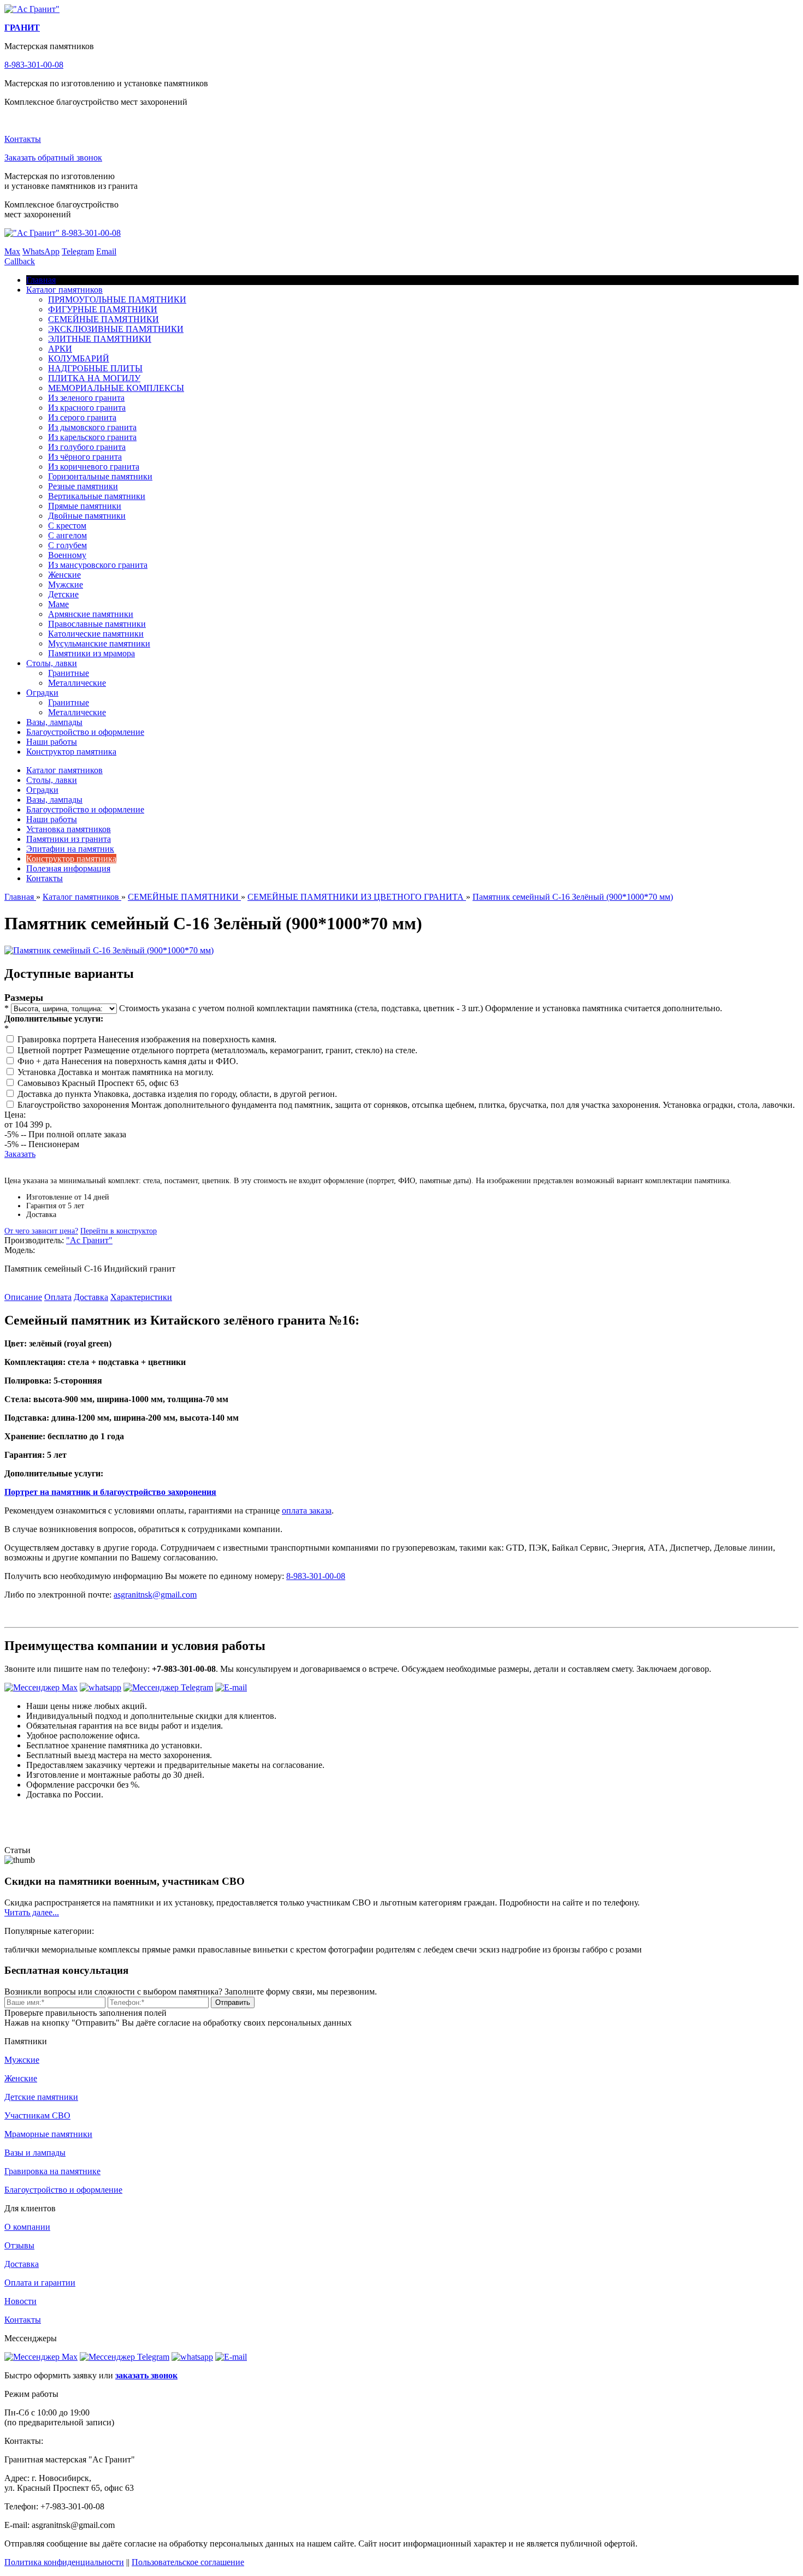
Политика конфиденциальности (64, 2562)
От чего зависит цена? (41, 1231)
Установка (38, 1072)
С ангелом (67, 535)
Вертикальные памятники (97, 496)
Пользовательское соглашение (188, 2562)
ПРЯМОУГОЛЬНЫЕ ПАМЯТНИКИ (117, 299)
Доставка (91, 1297)
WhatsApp (41, 251)
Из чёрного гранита (85, 457)
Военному (67, 555)
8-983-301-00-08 (34, 65)
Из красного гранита (87, 408)
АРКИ (60, 349)
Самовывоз (40, 1083)
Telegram (78, 251)
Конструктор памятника (71, 752)
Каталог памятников (64, 290)
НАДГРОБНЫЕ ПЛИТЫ (95, 368)
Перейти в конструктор (119, 1231)
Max (12, 251)
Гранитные (69, 673)
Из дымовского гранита (92, 427)
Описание (23, 1297)
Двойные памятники (87, 516)
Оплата (58, 1297)
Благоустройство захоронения (74, 1105)
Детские (63, 594)
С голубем (67, 545)
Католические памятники (96, 634)
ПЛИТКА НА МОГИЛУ (94, 378)
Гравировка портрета (58, 1039)
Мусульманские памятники (99, 643)
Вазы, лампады (54, 722)
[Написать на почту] (231, 1687)
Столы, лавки (52, 663)
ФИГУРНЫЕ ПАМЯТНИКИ (103, 309)
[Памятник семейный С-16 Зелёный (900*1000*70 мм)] (109, 950)
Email (106, 251)
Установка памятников (69, 829)
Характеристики (141, 1297)
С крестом (67, 526)
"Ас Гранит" (89, 1240)
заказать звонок (146, 2375)
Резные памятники (83, 486)
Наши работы (52, 742)
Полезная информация (68, 868)
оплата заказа (307, 1510)
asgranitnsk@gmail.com (155, 1595)
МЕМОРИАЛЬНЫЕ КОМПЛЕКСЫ (116, 388)
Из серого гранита (82, 417)
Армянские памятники (91, 614)
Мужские (66, 584)
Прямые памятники (85, 506)
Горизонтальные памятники (100, 476)
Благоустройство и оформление (85, 732)
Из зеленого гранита (86, 398)
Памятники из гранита (69, 839)
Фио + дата (39, 1061)
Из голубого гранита (87, 447)
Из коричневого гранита (94, 467)
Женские (64, 575)
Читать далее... (32, 1912)
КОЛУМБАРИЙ (79, 358)
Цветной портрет (51, 1050)
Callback (20, 261)
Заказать (20, 1154)
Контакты (23, 139)
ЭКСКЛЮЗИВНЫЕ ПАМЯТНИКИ (116, 329)
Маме (58, 604)
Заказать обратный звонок (53, 158)
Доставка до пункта (55, 1094)
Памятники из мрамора (91, 653)
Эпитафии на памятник (70, 849)
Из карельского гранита (92, 437)
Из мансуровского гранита (98, 565)
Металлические (77, 683)
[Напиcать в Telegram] (168, 1687)
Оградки (42, 693)
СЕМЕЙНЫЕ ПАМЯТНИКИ (104, 319)
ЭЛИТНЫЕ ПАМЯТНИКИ (100, 339)
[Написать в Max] (41, 1687)
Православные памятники (97, 624)
